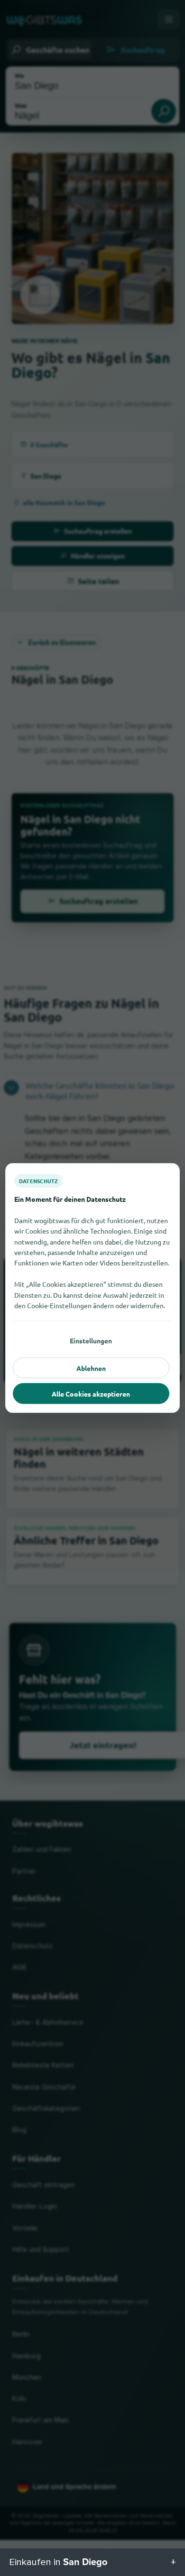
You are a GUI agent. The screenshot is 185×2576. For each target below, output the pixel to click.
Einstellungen (91, 1341)
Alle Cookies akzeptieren (91, 1394)
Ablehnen (91, 1368)
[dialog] (92, 1288)
